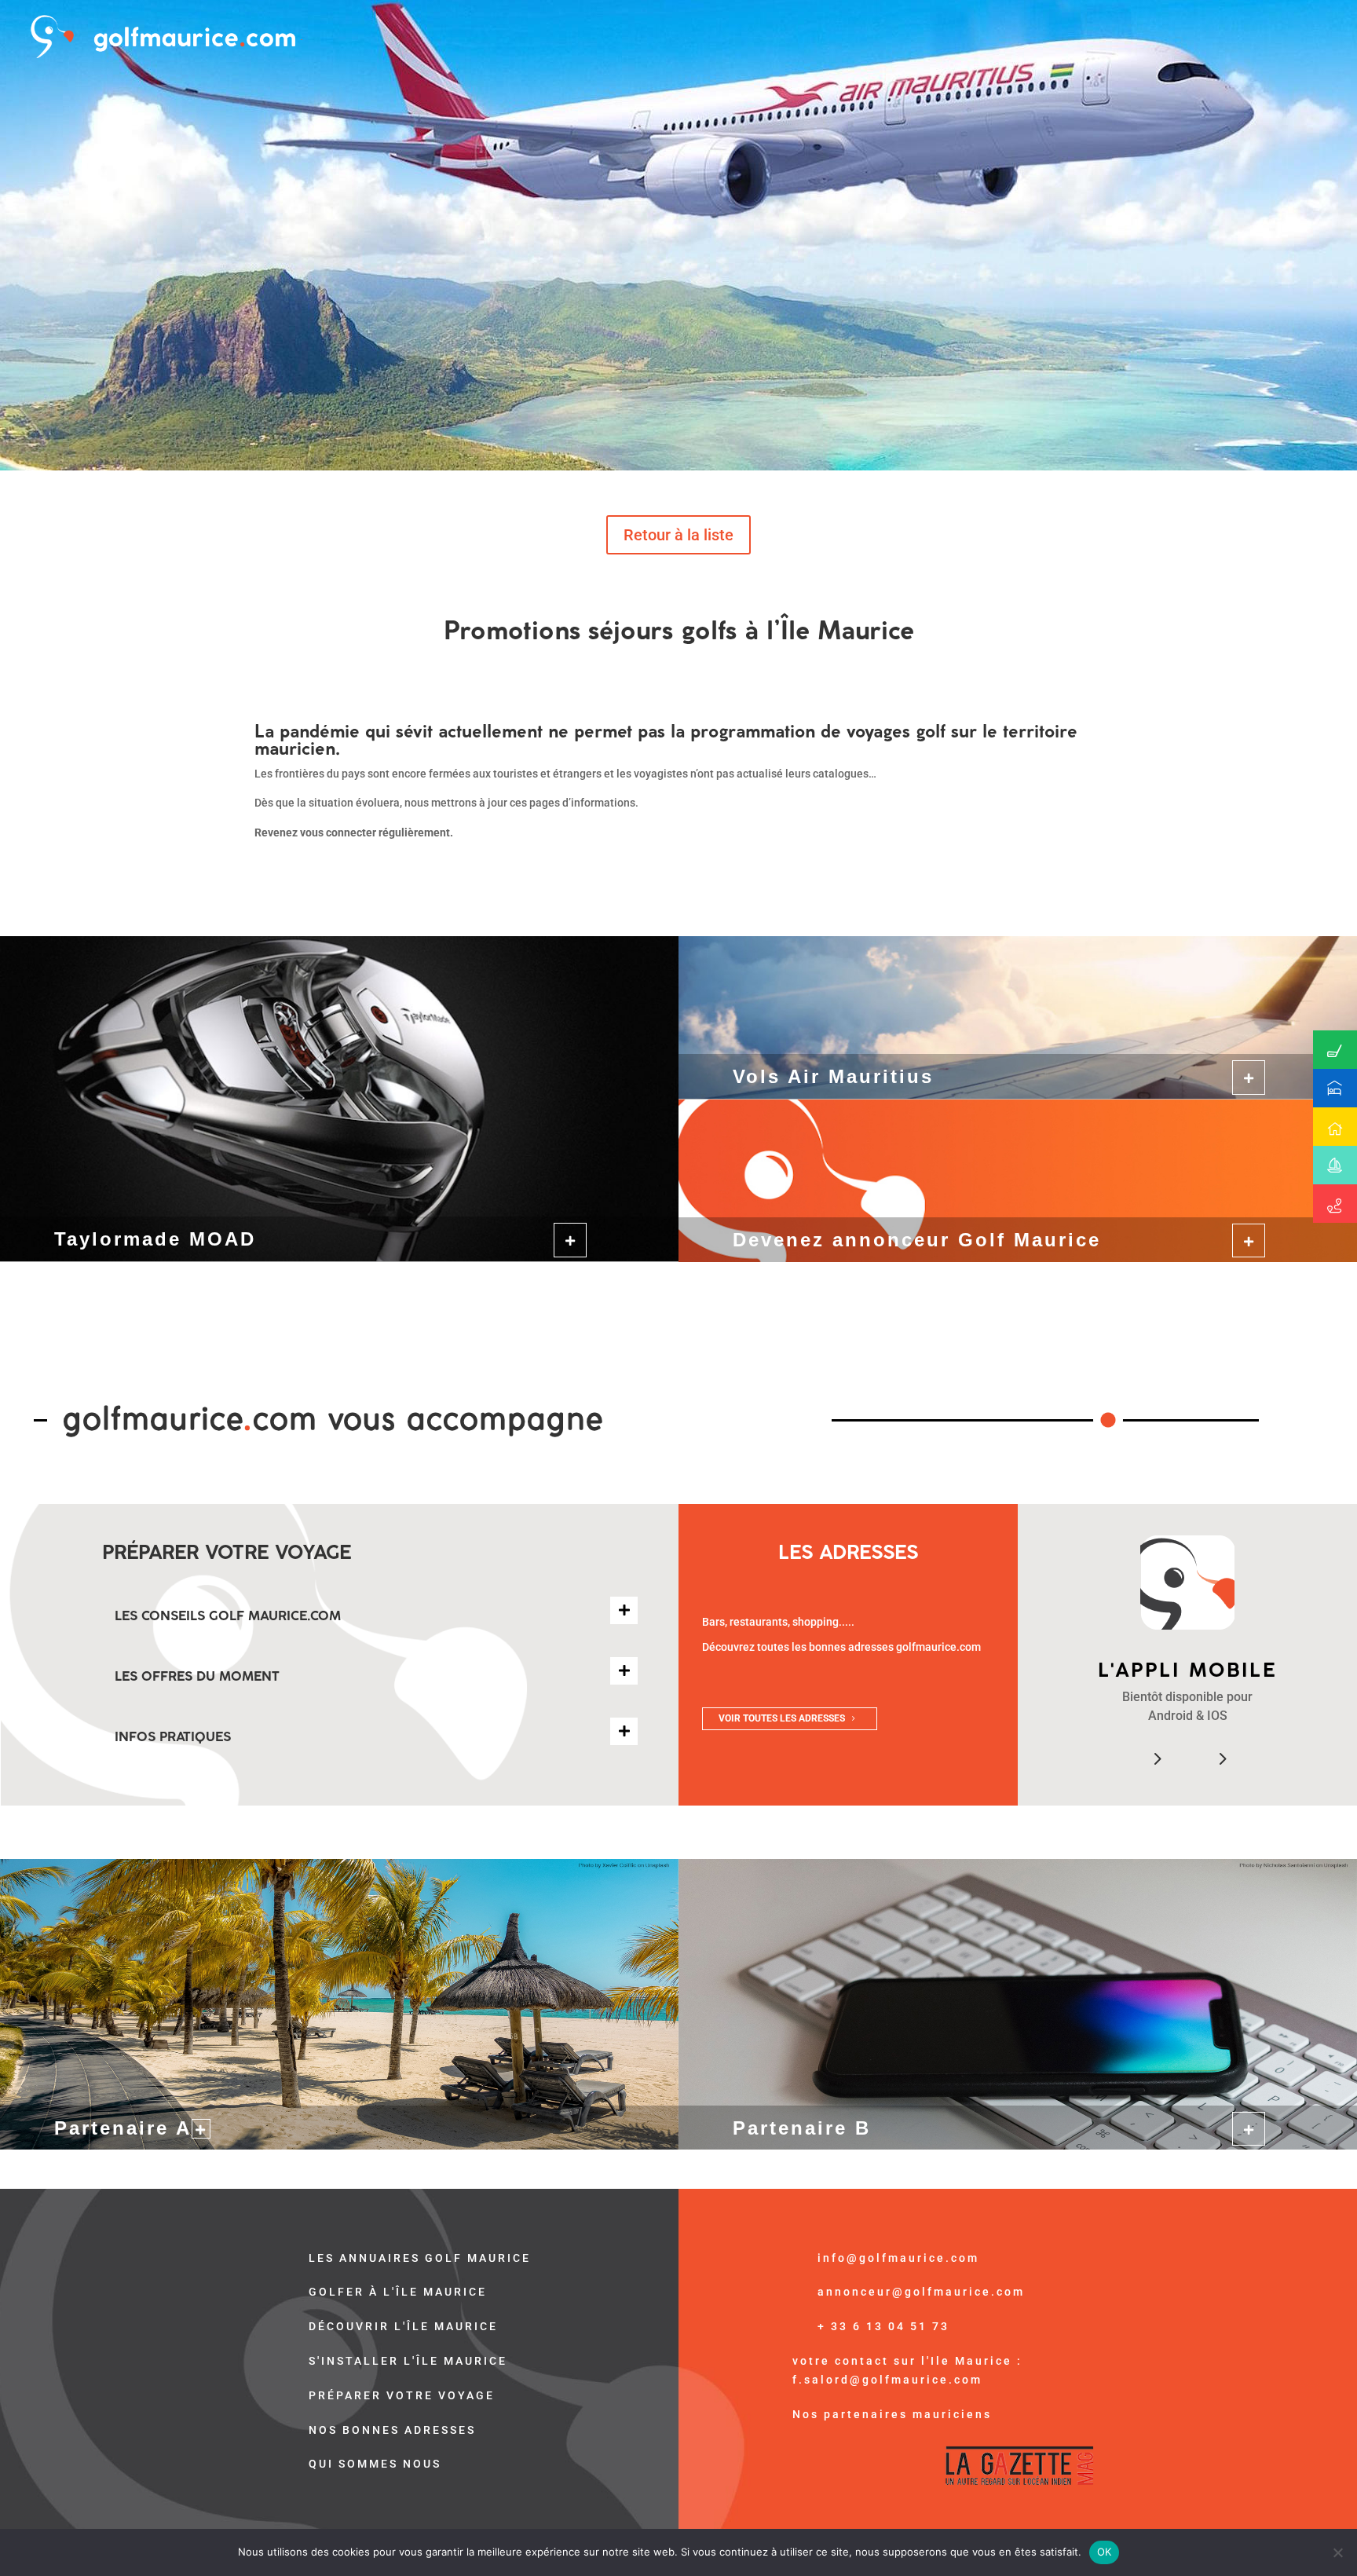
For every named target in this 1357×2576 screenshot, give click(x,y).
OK (1105, 2552)
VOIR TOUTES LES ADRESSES (782, 1718)
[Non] (1337, 2552)
